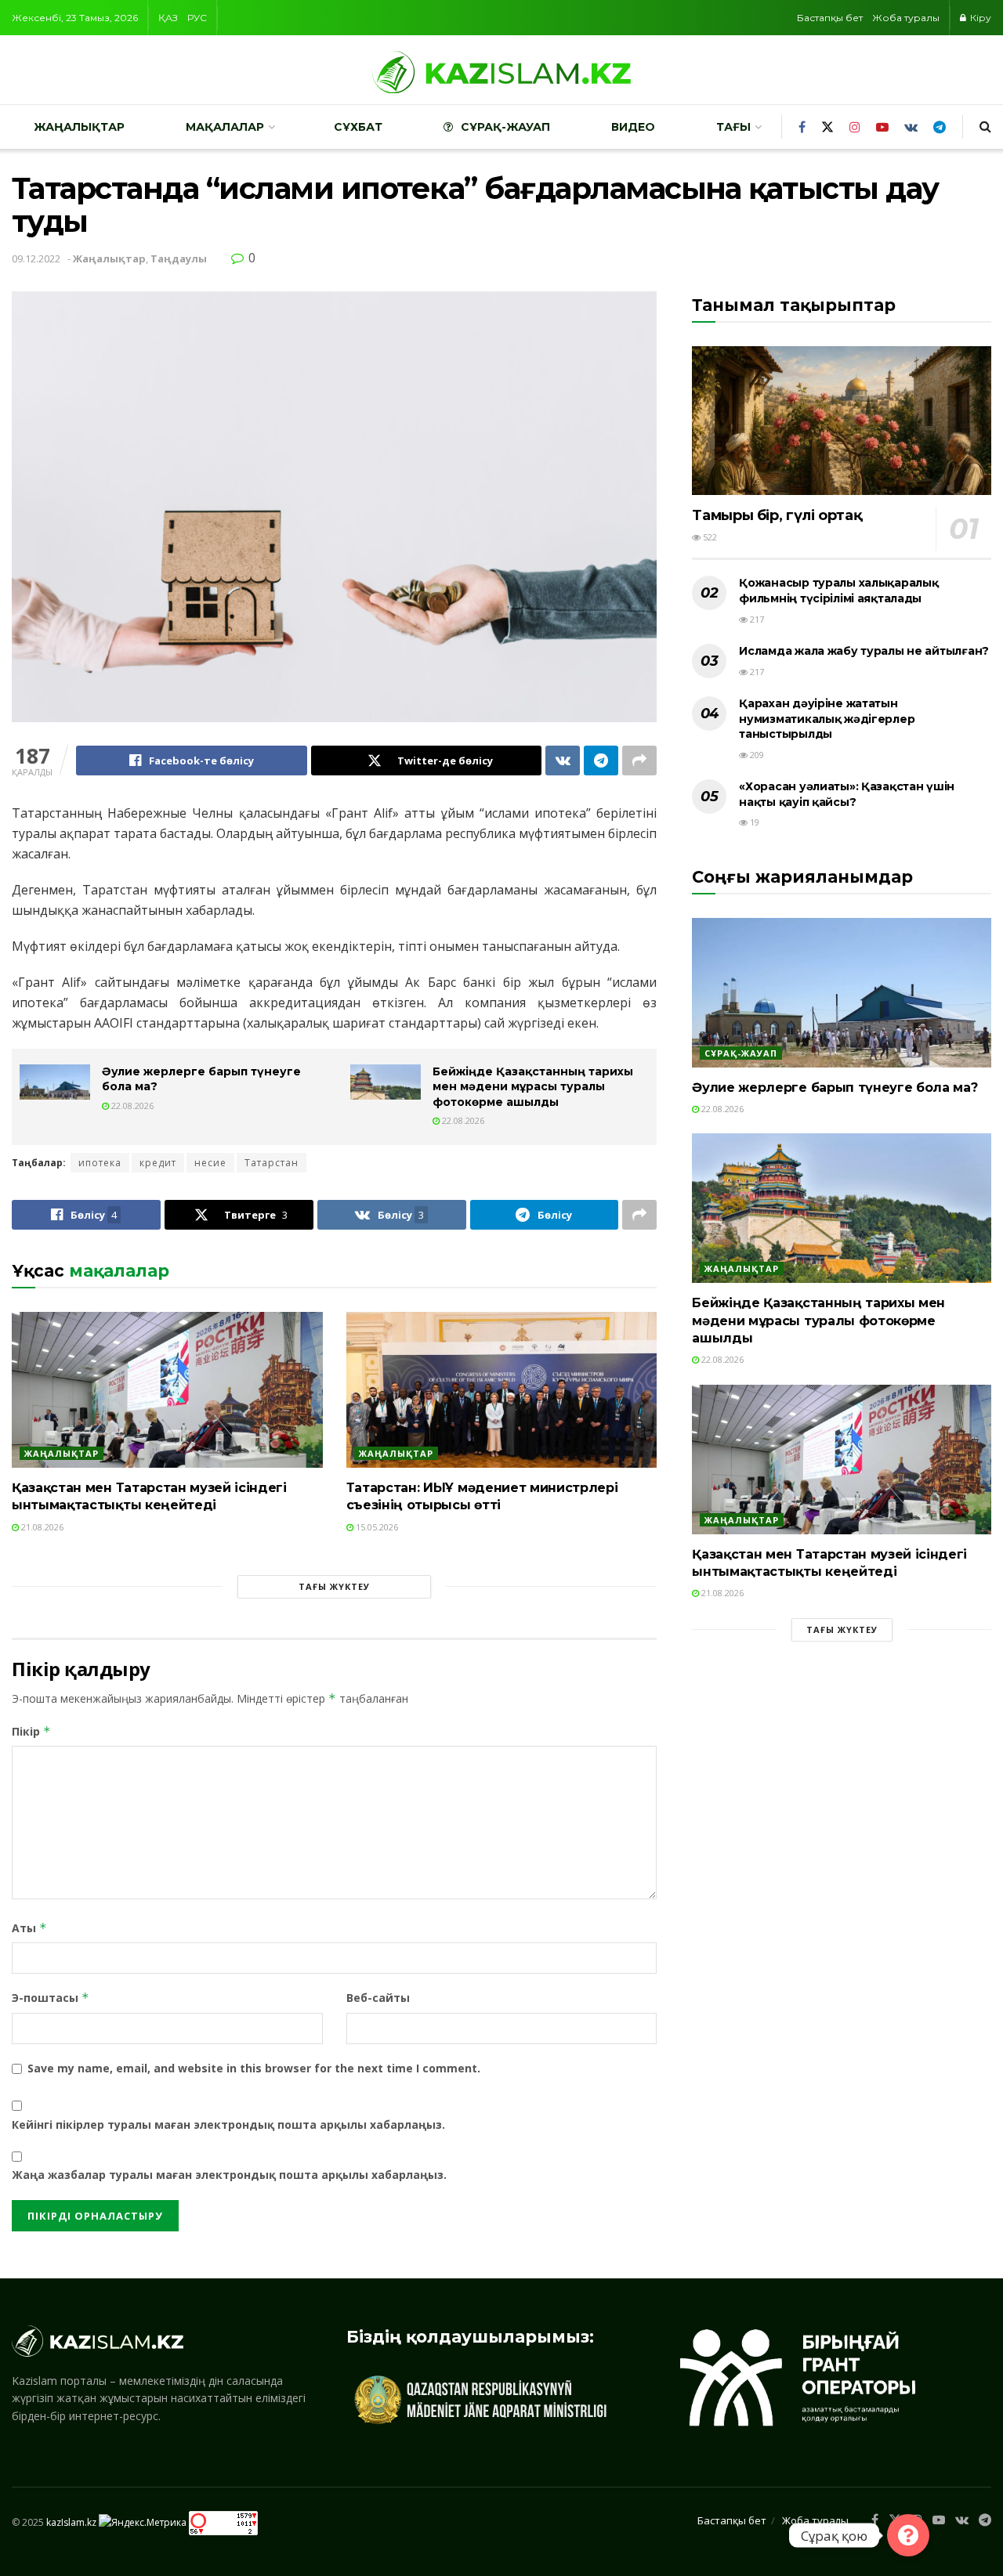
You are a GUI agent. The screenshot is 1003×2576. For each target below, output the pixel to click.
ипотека (100, 1163)
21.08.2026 (41, 1527)
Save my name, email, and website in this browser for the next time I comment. (254, 2068)
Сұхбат (358, 127)
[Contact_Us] (908, 2535)
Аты (29, 1928)
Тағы (733, 127)
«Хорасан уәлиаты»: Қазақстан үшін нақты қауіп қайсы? (847, 794)
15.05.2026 (376, 1527)
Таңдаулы (179, 258)
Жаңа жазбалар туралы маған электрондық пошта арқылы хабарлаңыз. (229, 2175)
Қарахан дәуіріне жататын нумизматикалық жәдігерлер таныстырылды (827, 719)
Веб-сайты (378, 1998)
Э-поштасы (51, 1998)
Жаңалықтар (79, 127)
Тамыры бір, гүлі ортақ (777, 515)
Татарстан (272, 1163)
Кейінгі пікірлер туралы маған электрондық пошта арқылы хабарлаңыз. (228, 2124)
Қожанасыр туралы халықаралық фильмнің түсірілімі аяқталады (838, 591)
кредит (158, 1163)
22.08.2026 (131, 1106)
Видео (633, 127)
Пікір (31, 1731)
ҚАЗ (168, 18)
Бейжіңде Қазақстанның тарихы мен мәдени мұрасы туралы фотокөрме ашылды (533, 1087)
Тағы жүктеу (334, 1586)
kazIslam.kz (71, 2522)
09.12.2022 (36, 258)
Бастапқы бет (830, 18)
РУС (197, 18)
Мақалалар (225, 127)
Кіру (979, 18)
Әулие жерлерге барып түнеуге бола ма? (835, 1087)
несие (210, 1163)
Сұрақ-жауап (505, 127)
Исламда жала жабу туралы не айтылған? (864, 651)
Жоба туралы (906, 18)
